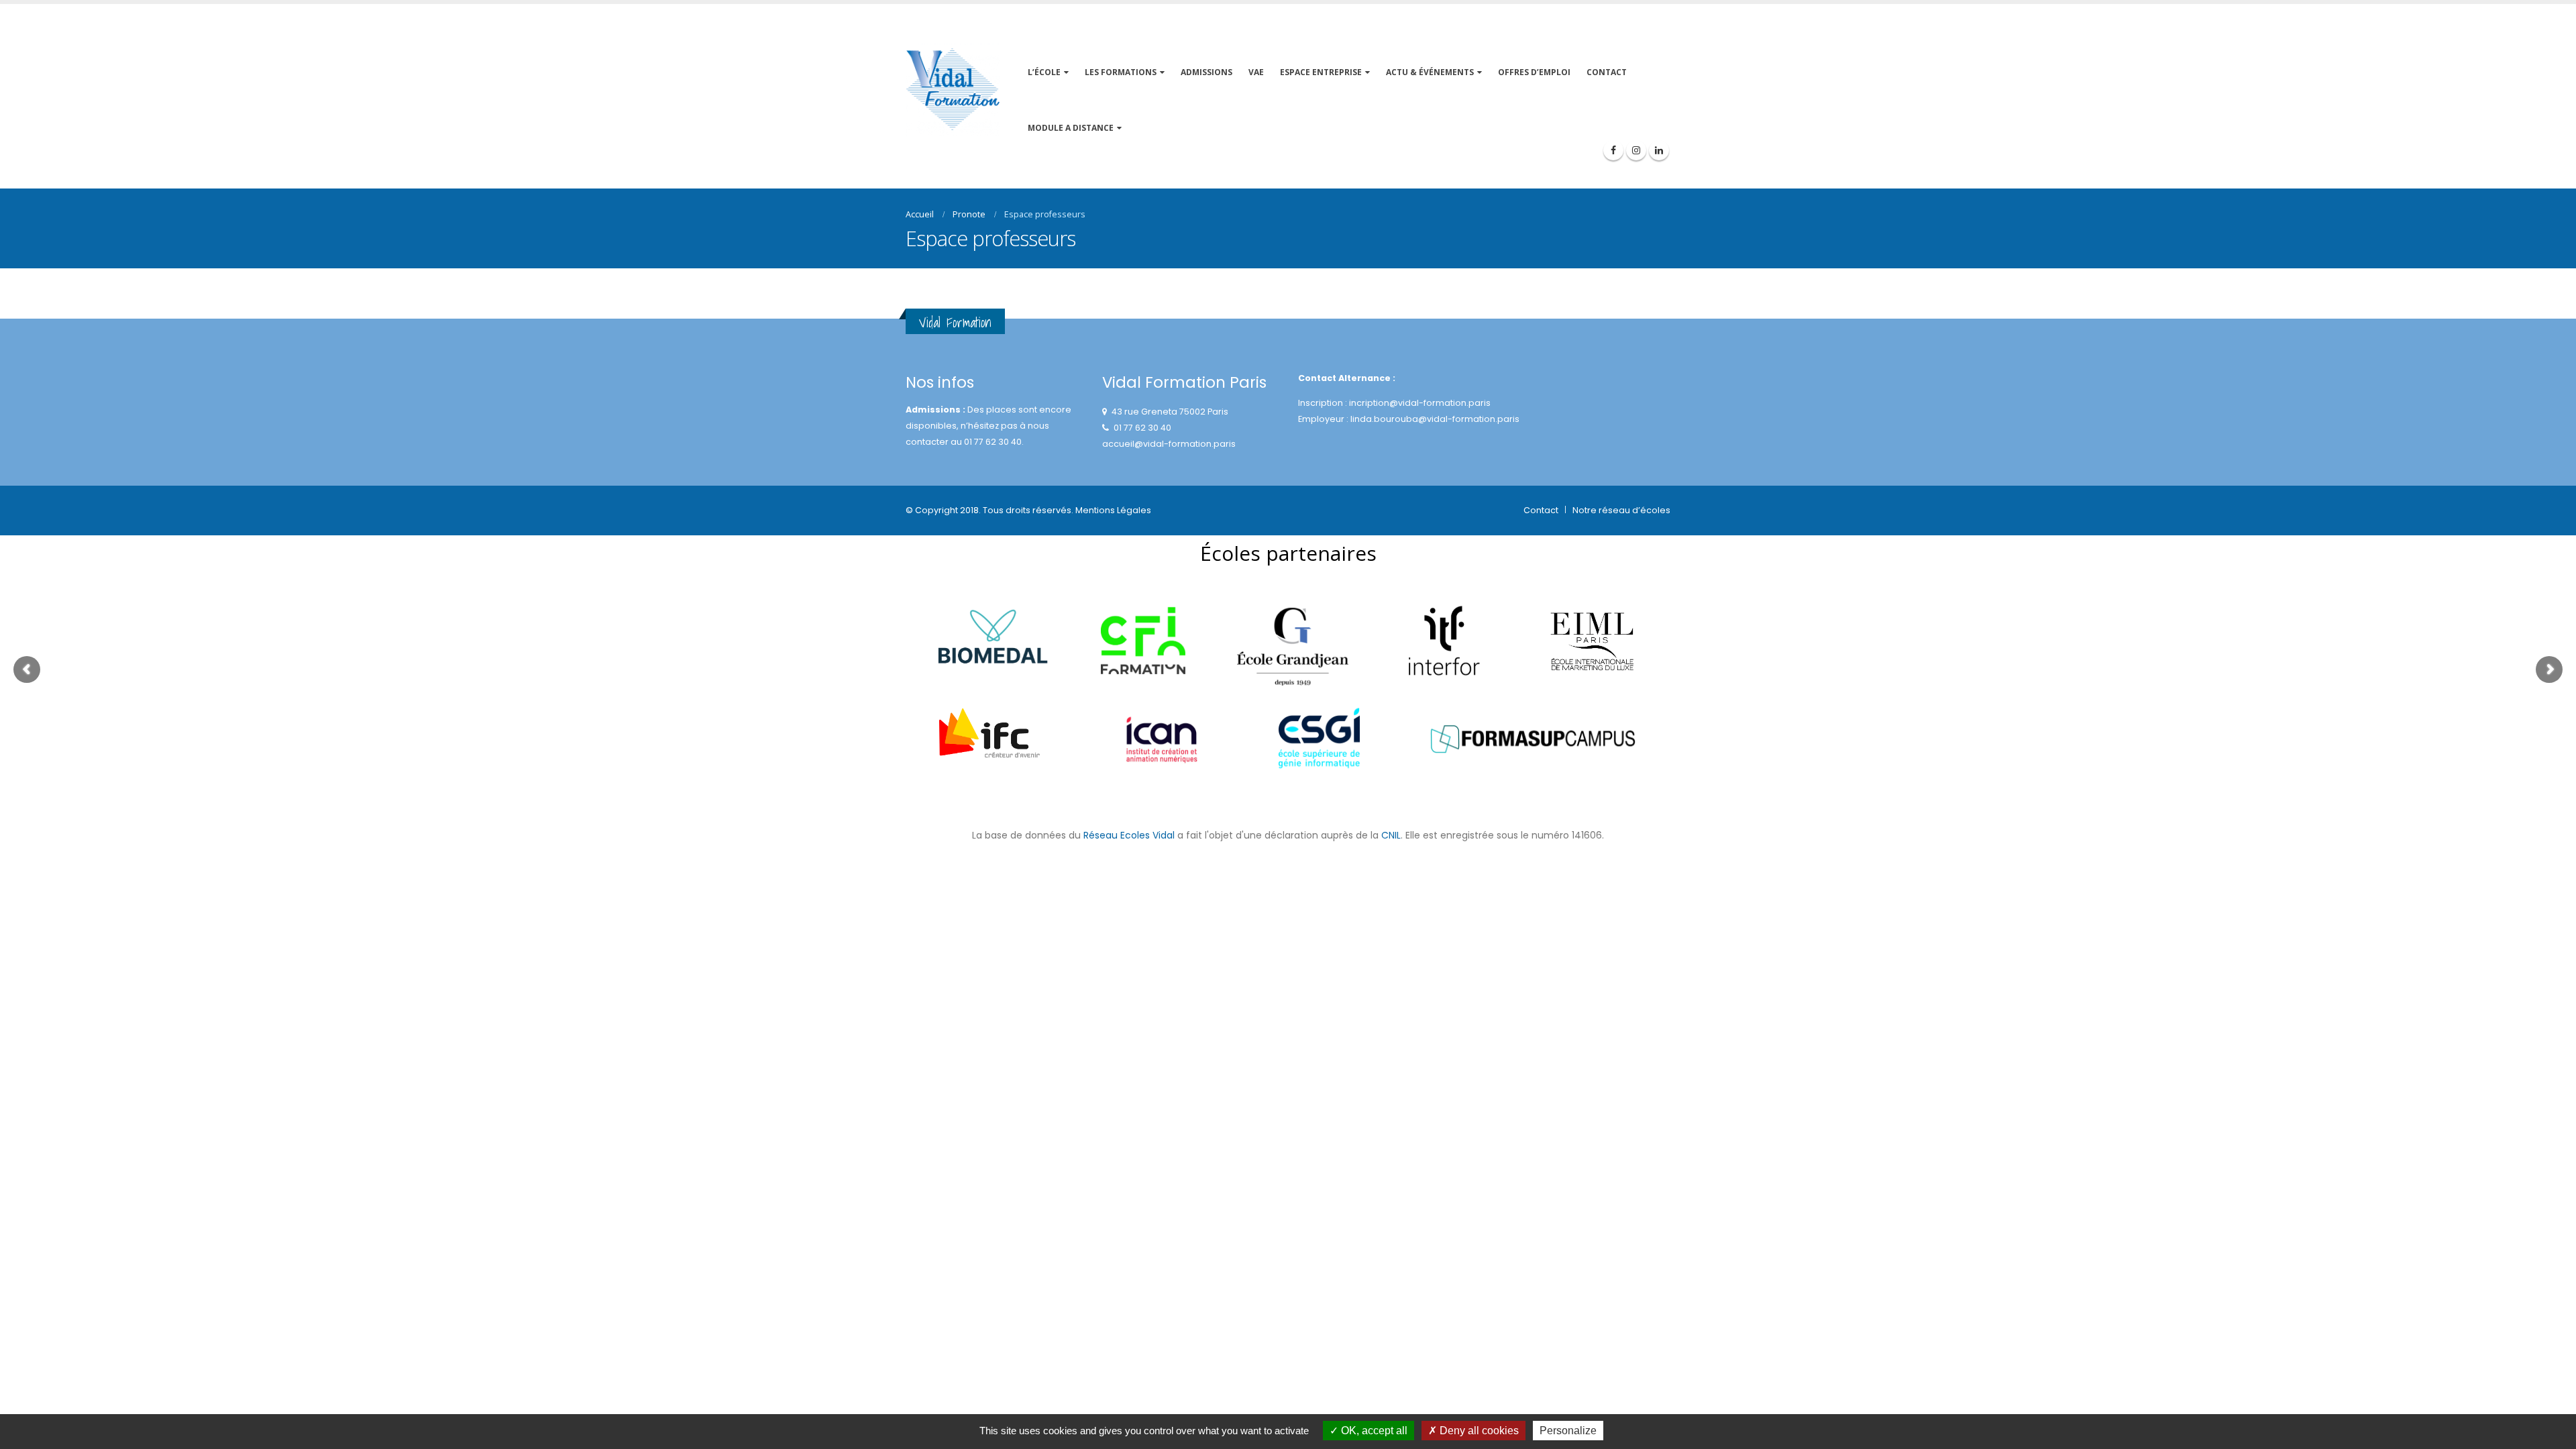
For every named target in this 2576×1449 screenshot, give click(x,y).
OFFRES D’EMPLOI (1534, 72)
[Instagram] (1636, 150)
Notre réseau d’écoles (1621, 510)
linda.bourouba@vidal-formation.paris (1435, 419)
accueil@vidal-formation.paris (1169, 444)
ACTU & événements (1430, 72)
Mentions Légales (1113, 510)
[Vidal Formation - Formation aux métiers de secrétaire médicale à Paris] (953, 90)
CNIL (1391, 835)
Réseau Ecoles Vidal (1129, 835)
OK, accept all (1373, 1431)
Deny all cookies (1478, 1431)
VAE (1256, 72)
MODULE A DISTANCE (1071, 128)
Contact (1541, 510)
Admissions (1206, 72)
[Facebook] (1613, 150)
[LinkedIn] (1659, 150)
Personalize (1568, 1431)
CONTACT (1607, 72)
